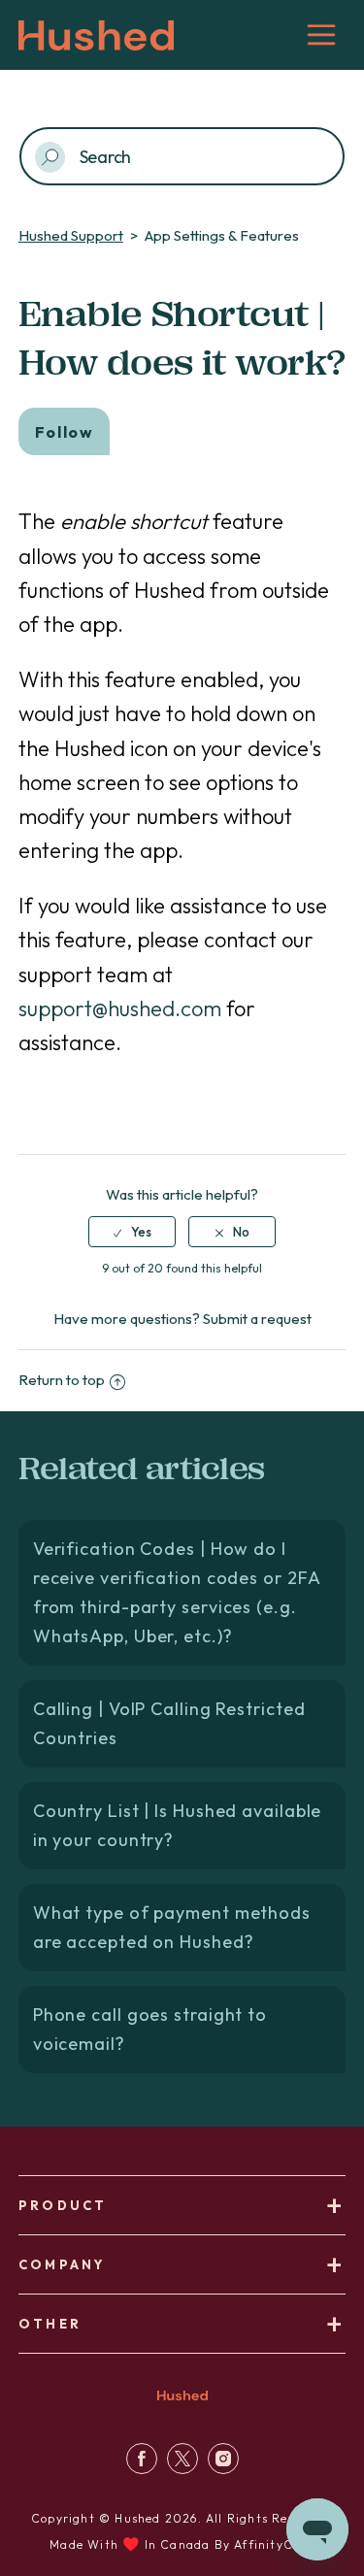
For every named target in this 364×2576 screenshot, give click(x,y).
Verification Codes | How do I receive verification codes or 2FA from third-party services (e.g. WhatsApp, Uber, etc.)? (177, 1592)
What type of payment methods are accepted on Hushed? (172, 1927)
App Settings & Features (222, 235)
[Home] (182, 2403)
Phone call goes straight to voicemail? (150, 2029)
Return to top (62, 1380)
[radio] (132, 1232)
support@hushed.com (120, 1008)
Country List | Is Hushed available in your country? (178, 1825)
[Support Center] (142, 2469)
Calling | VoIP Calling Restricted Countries (169, 1723)
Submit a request (257, 1319)
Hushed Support (71, 235)
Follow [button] (65, 432)
